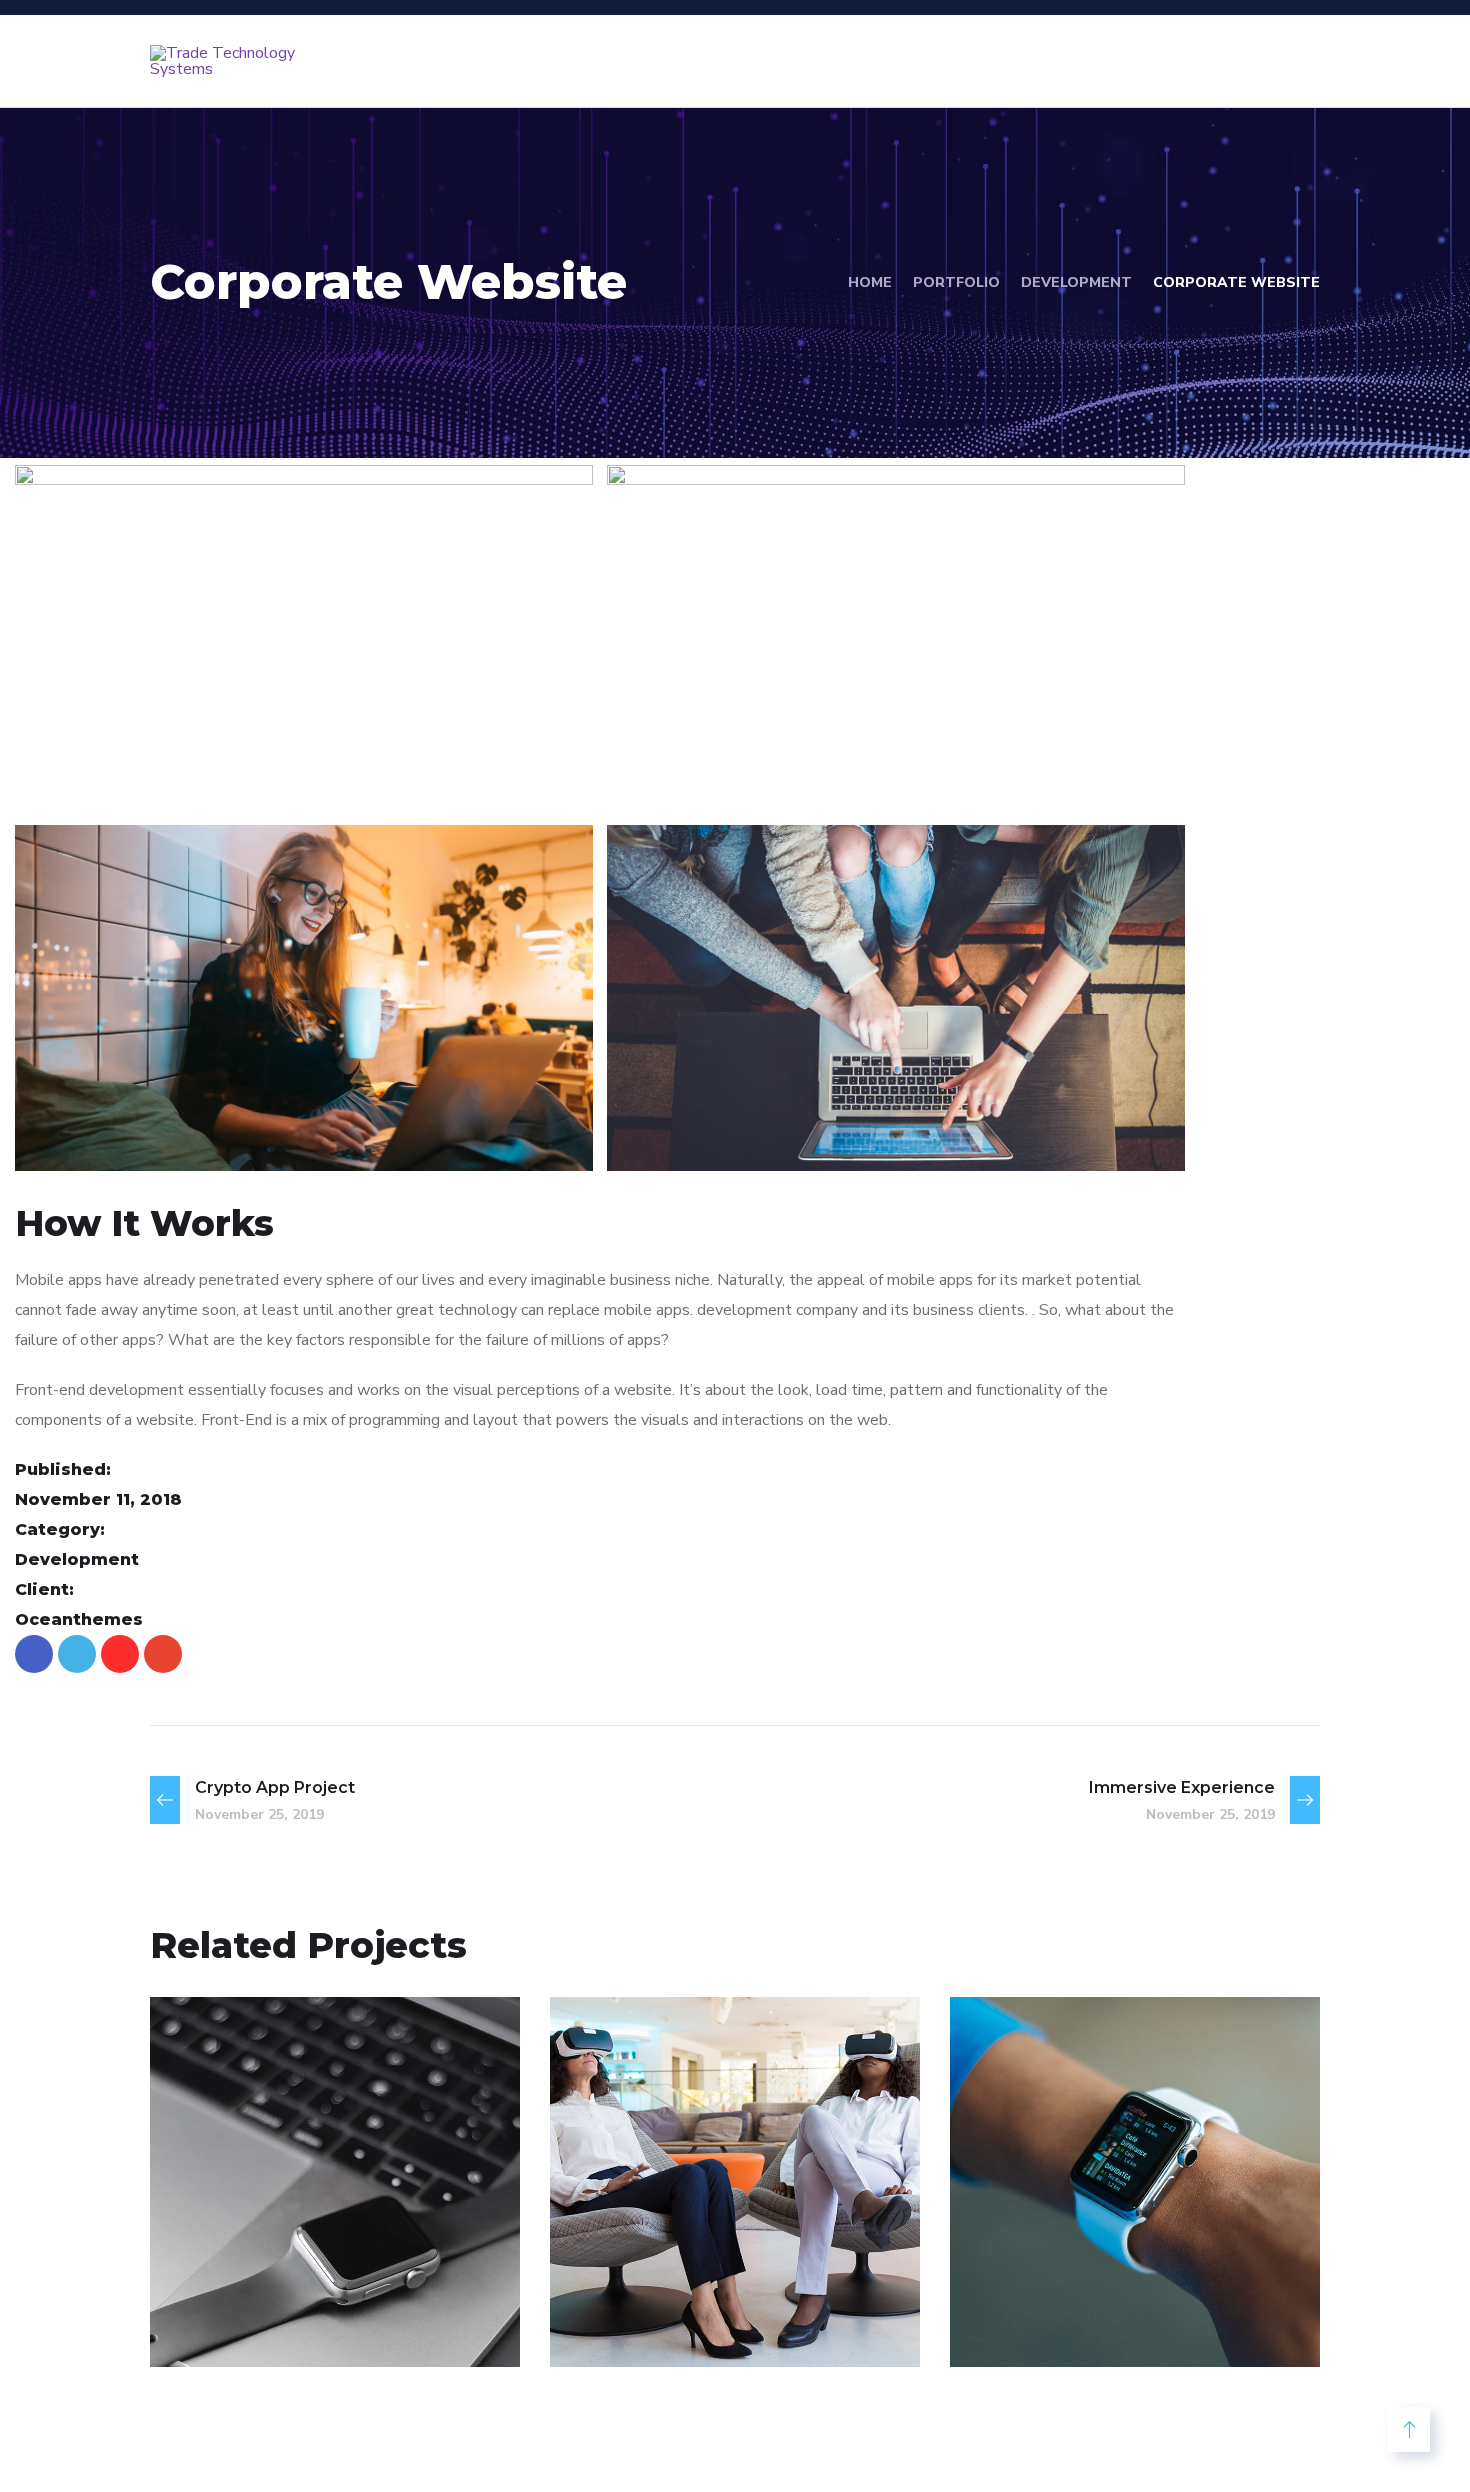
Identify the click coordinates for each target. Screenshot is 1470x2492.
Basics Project (280, 2288)
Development (1076, 282)
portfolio (956, 282)
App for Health (685, 2288)
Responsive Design (1112, 2288)
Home (870, 282)
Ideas (1136, 2323)
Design (218, 2323)
